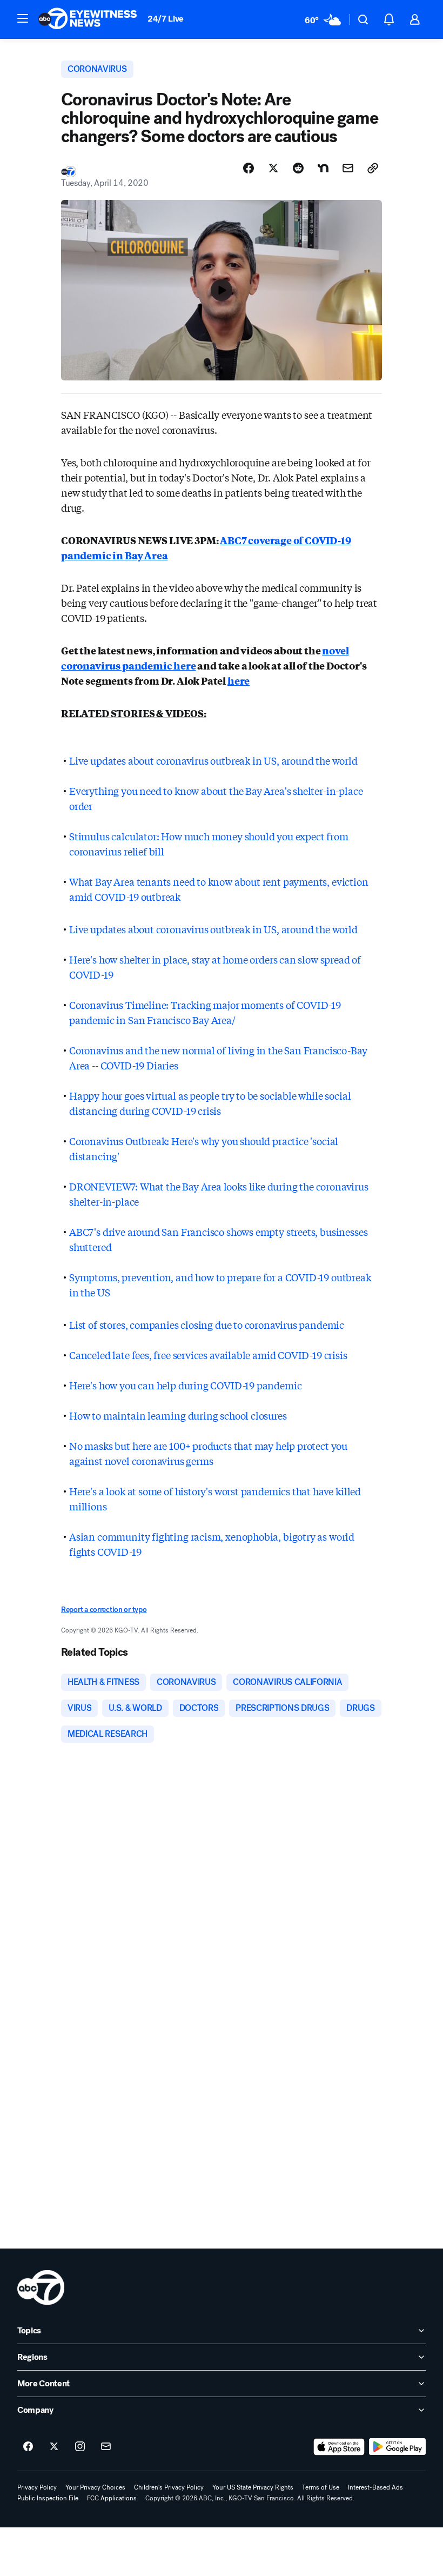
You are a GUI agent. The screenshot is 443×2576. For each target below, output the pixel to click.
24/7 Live (166, 19)
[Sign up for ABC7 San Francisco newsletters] (106, 2447)
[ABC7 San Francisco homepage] (88, 19)
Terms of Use (321, 2487)
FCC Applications (112, 2498)
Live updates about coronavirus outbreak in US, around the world (213, 760)
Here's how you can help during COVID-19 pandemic (185, 1385)
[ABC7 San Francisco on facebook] (28, 2447)
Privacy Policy (37, 2487)
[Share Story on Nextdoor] (323, 168)
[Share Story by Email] (348, 168)
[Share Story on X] (273, 168)
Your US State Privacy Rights (253, 2487)
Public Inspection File (48, 2498)
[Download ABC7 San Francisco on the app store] (339, 2447)
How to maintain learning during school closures (178, 1415)
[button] (23, 18)
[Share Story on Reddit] (298, 168)
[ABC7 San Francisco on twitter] (54, 2447)
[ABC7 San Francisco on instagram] (80, 2447)
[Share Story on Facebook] (249, 168)
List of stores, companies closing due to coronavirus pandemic (207, 1324)
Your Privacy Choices (95, 2487)
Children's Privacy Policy (169, 2487)
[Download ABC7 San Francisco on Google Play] (397, 2447)
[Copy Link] (373, 168)
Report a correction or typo (104, 1610)
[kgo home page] (41, 2287)
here (239, 680)
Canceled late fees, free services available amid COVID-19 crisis (208, 1355)
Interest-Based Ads (375, 2487)
